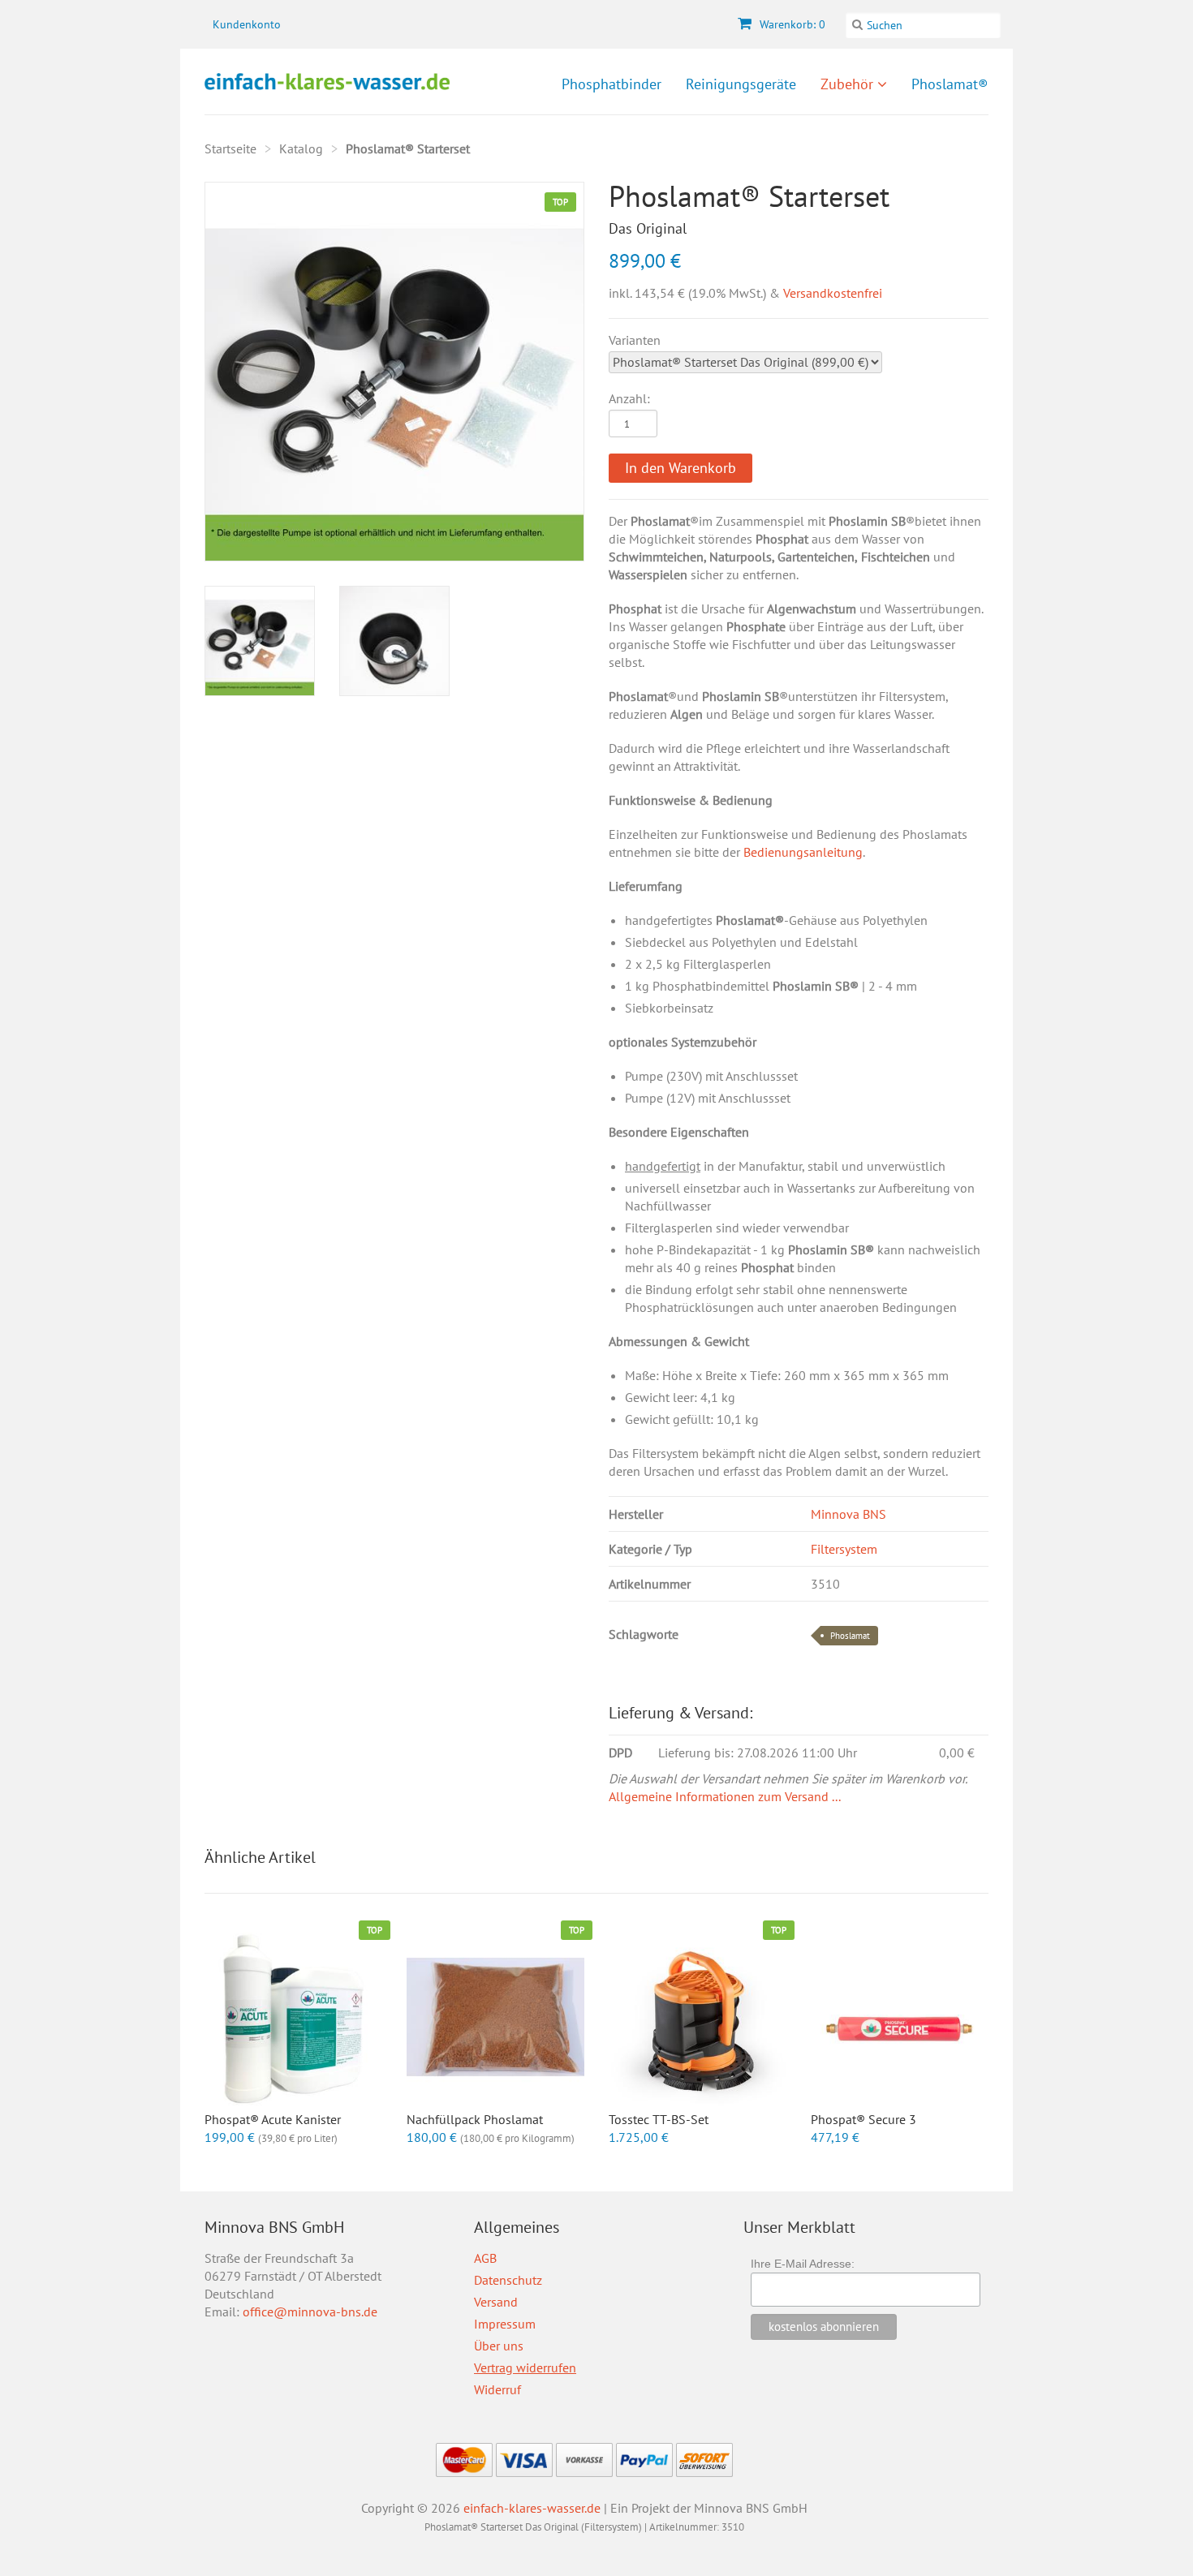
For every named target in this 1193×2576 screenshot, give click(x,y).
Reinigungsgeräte (741, 84)
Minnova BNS (848, 1514)
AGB (485, 2258)
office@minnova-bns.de (310, 2312)
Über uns (499, 2346)
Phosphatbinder (612, 84)
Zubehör (849, 84)
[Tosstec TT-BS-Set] (698, 2017)
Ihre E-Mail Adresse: (803, 2264)
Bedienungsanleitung (803, 852)
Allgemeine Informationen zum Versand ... (725, 1796)
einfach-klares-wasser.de (532, 2508)
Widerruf (497, 2389)
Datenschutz (508, 2280)
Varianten (635, 340)
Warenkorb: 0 (791, 24)
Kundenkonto (247, 24)
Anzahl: (629, 398)
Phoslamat (850, 1636)
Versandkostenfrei (833, 293)
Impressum (505, 2324)
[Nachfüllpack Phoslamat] (495, 2017)
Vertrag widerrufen (525, 2367)
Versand (496, 2302)
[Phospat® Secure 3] (900, 2017)
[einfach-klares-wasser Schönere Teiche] (327, 82)
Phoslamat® (950, 84)
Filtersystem (844, 1549)
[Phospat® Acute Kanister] (293, 2017)
